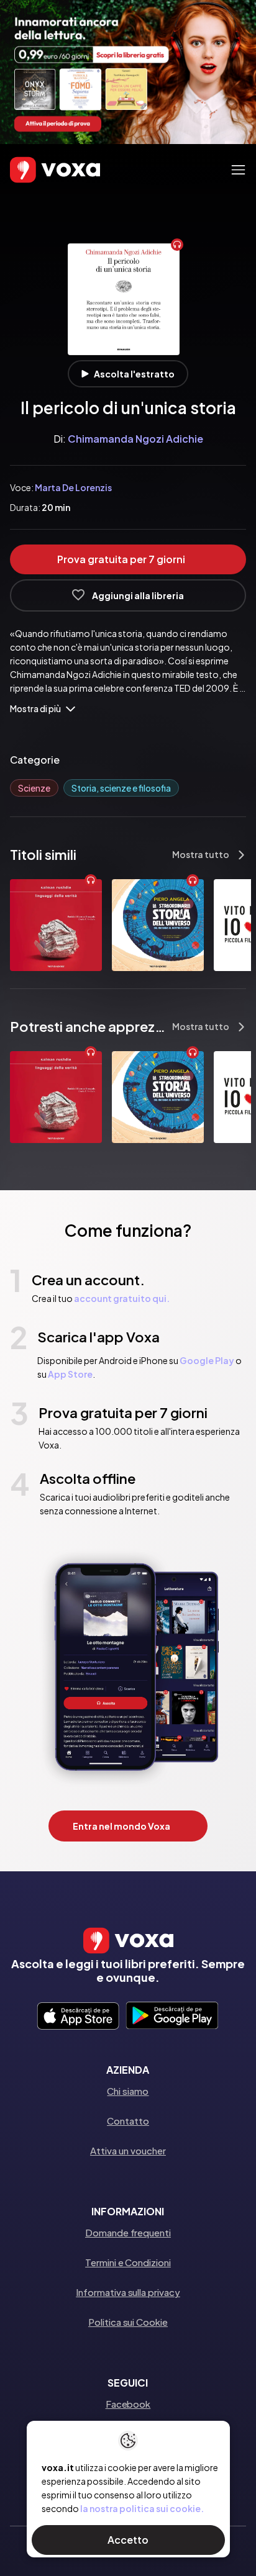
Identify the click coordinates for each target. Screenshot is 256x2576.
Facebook (128, 2404)
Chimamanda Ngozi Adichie (135, 439)
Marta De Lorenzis (73, 487)
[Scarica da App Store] (78, 2017)
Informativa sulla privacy (128, 2292)
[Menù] (238, 170)
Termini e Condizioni (128, 2262)
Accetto (128, 2540)
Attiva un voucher (128, 2150)
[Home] (37, 170)
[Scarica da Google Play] (172, 2017)
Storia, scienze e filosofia (121, 788)
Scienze (34, 788)
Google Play (207, 1360)
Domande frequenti (128, 2232)
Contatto (128, 2121)
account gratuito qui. (122, 1298)
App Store (70, 1374)
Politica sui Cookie (128, 2322)
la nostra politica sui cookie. (142, 2508)
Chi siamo (128, 2091)
